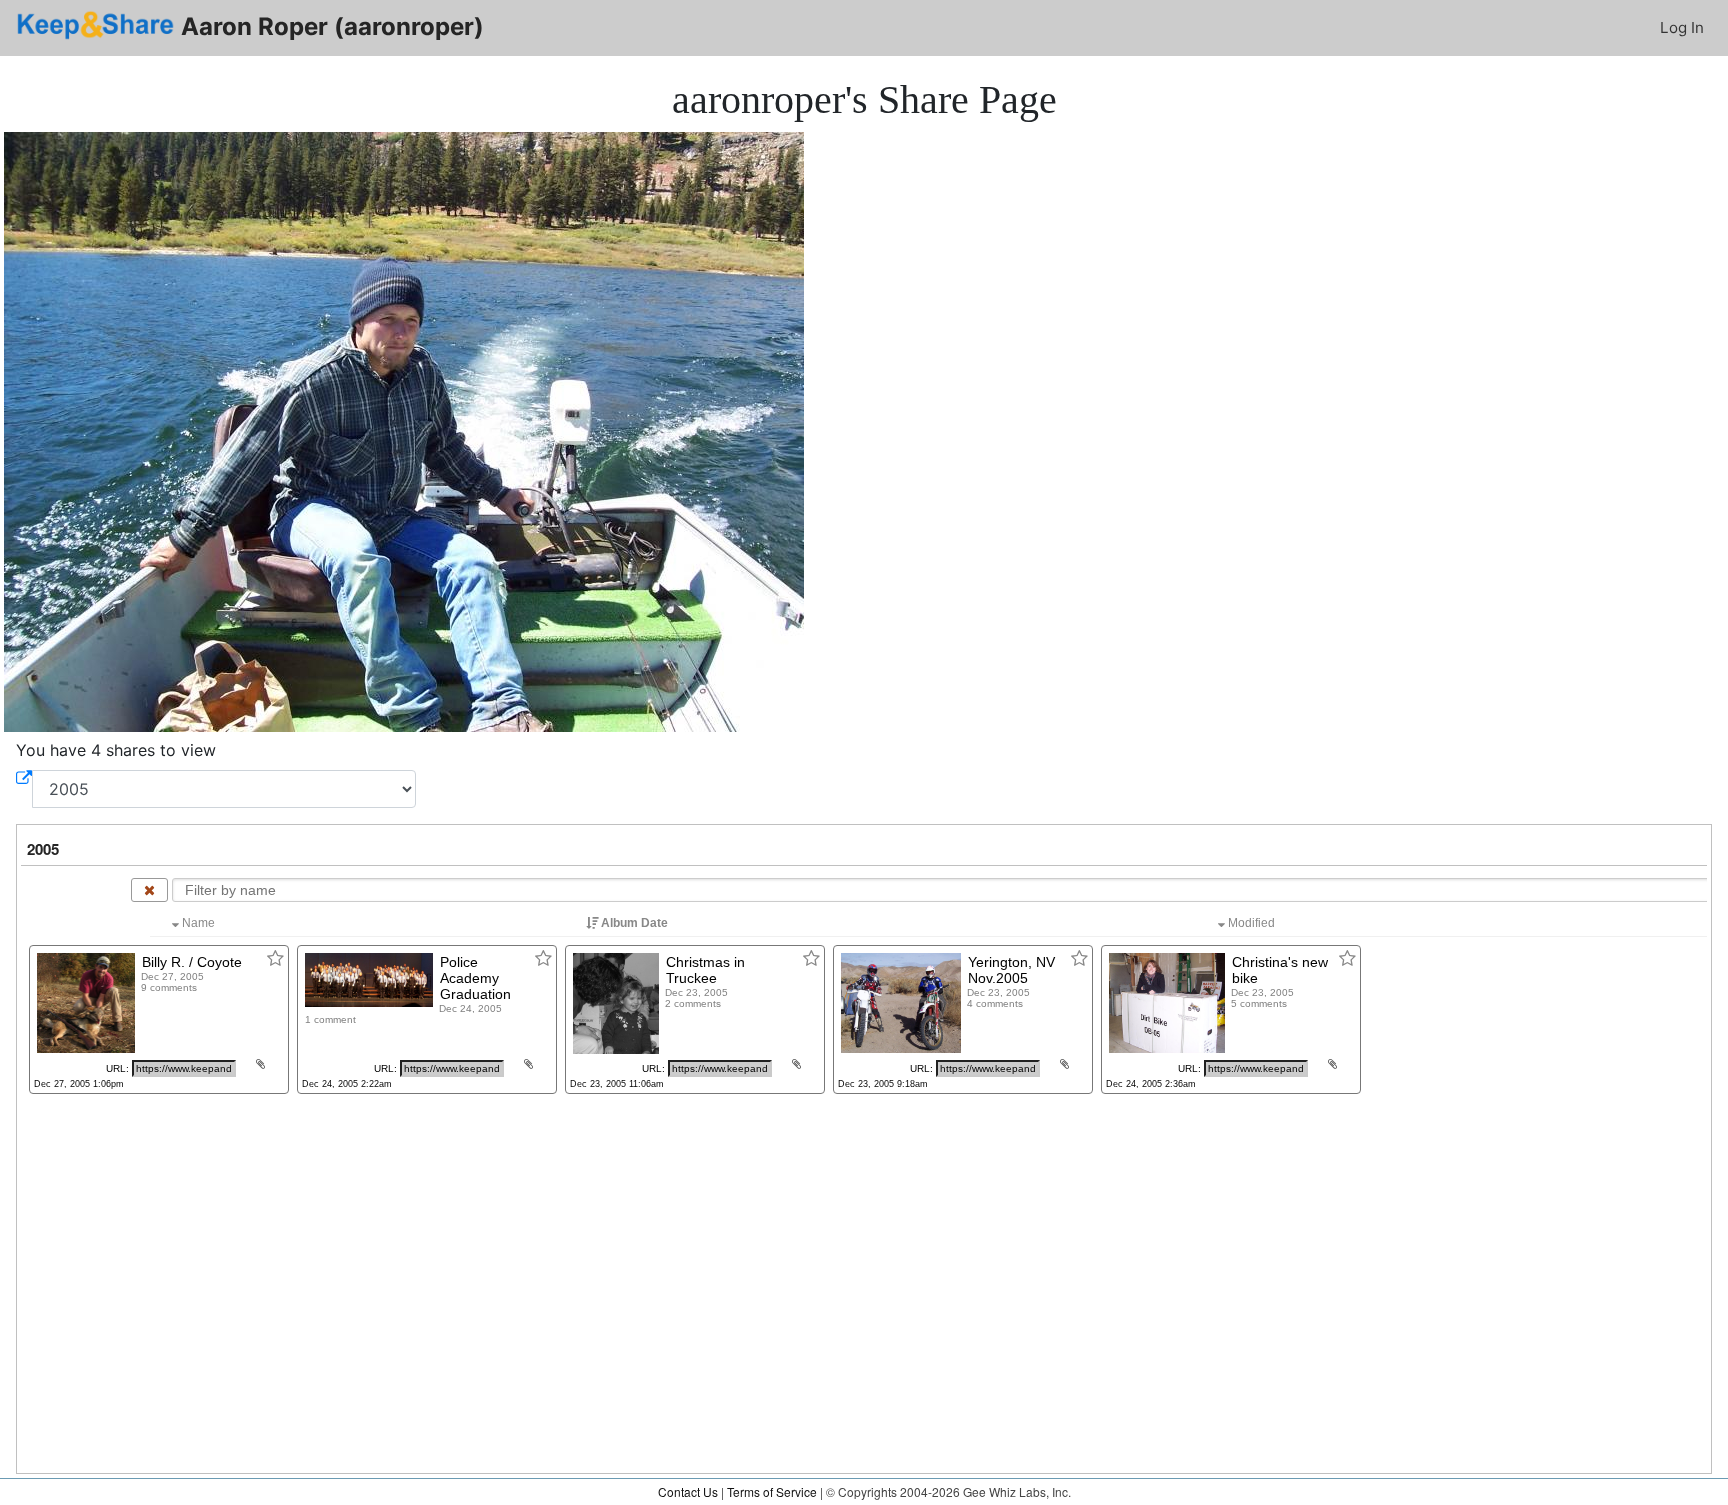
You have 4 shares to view (116, 750)
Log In (1682, 27)
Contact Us (688, 1491)
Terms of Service (772, 1491)
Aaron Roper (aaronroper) (329, 26)
